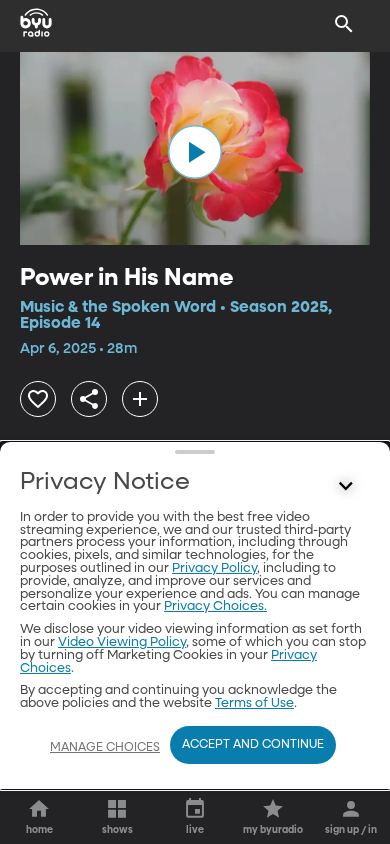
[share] (89, 399)
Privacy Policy (214, 568)
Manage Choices (105, 748)
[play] (195, 152)
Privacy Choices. (215, 606)
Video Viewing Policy (122, 642)
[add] (140, 399)
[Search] (344, 24)
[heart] (38, 399)
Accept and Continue (253, 745)
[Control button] (346, 487)
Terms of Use (254, 703)
